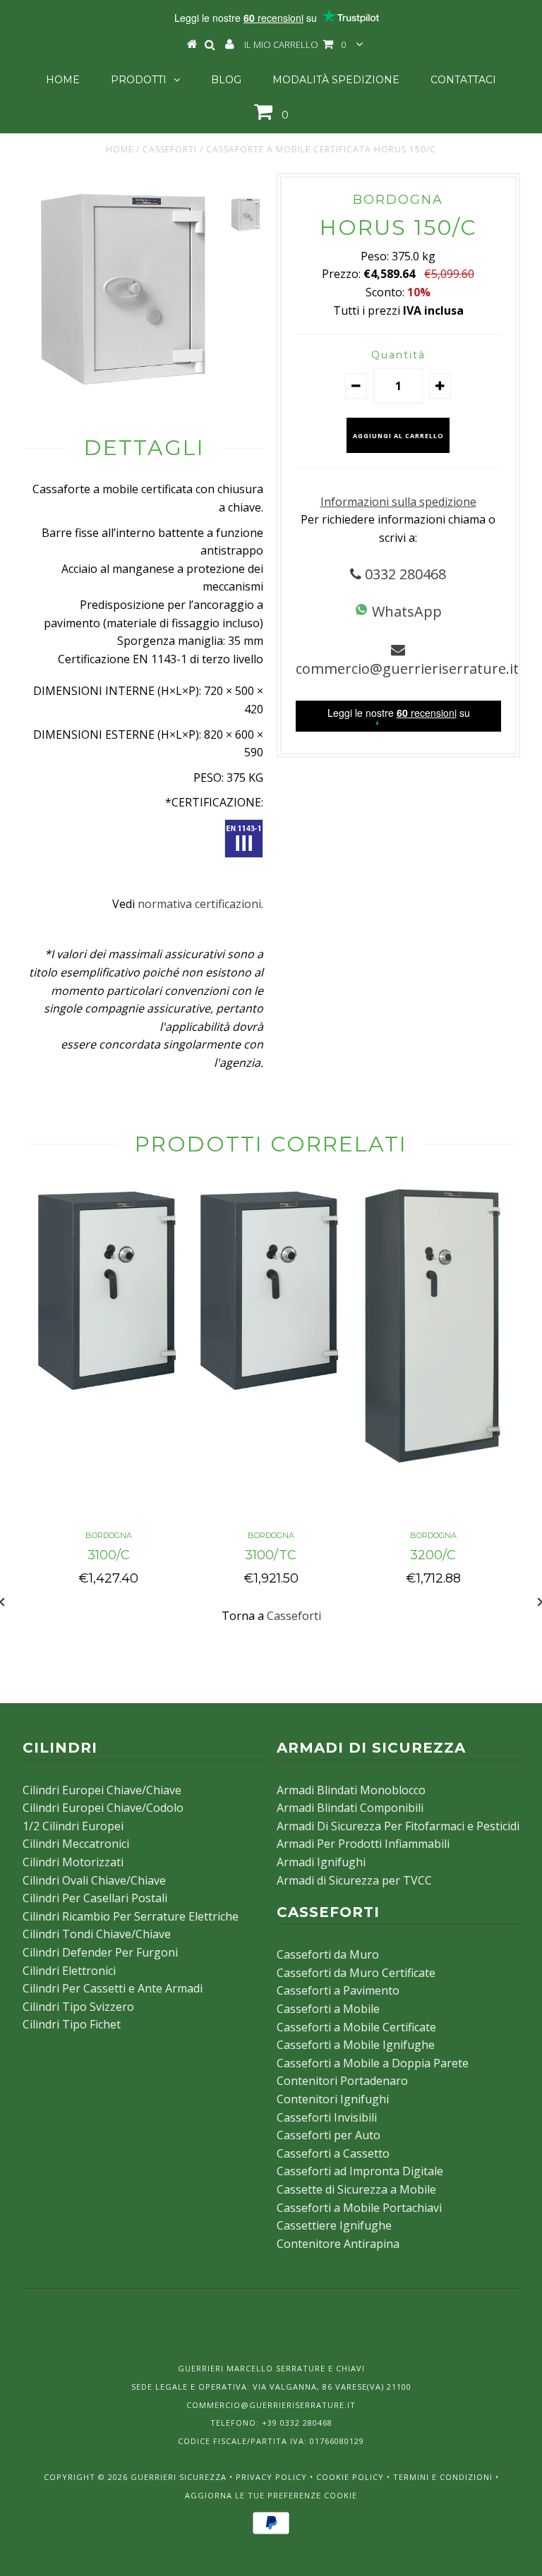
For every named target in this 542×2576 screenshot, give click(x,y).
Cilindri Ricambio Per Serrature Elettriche (131, 1916)
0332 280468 (404, 574)
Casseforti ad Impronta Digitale (360, 2171)
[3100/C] (109, 1396)
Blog (226, 80)
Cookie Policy (350, 2477)
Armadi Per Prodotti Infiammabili (363, 1844)
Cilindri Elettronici (69, 1971)
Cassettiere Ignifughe (334, 2225)
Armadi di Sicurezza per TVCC (354, 1880)
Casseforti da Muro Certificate (356, 1973)
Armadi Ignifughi (321, 1862)
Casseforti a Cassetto (333, 2153)
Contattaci (463, 80)
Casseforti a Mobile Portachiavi (359, 2208)
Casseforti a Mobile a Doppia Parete (373, 2063)
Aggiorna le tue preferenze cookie (271, 2495)
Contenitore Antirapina (338, 2244)
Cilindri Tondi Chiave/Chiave (97, 1934)
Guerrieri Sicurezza (179, 2477)
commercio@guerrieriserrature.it (407, 669)
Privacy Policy (271, 2477)
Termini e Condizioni (443, 2477)
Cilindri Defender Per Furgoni (100, 1952)
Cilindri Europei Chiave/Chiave (102, 1790)
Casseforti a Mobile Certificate (356, 2027)
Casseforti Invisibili (327, 2117)
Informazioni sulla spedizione (398, 502)
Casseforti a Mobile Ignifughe (356, 2045)
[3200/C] (433, 1465)
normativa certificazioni (199, 904)
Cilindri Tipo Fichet (72, 2024)
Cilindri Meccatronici (76, 1844)
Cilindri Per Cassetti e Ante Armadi (113, 1988)
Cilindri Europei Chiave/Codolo (103, 1808)
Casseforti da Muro (328, 1954)
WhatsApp (405, 611)
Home (63, 80)
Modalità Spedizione (336, 80)
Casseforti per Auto (329, 2135)
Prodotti (139, 80)
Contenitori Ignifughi (333, 2099)
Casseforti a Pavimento (338, 1990)
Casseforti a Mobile (328, 2009)
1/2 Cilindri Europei (73, 1826)
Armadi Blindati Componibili (350, 1808)
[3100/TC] (271, 1396)
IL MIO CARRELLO (295, 44)
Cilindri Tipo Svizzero (78, 2007)
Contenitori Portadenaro (342, 2081)
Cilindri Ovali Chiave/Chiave (94, 1880)
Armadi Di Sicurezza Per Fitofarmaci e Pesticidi (398, 1826)
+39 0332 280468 (297, 2423)
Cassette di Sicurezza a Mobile (356, 2189)
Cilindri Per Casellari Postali (95, 1898)
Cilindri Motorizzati (73, 1862)
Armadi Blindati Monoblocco (351, 1790)
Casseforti (170, 149)
